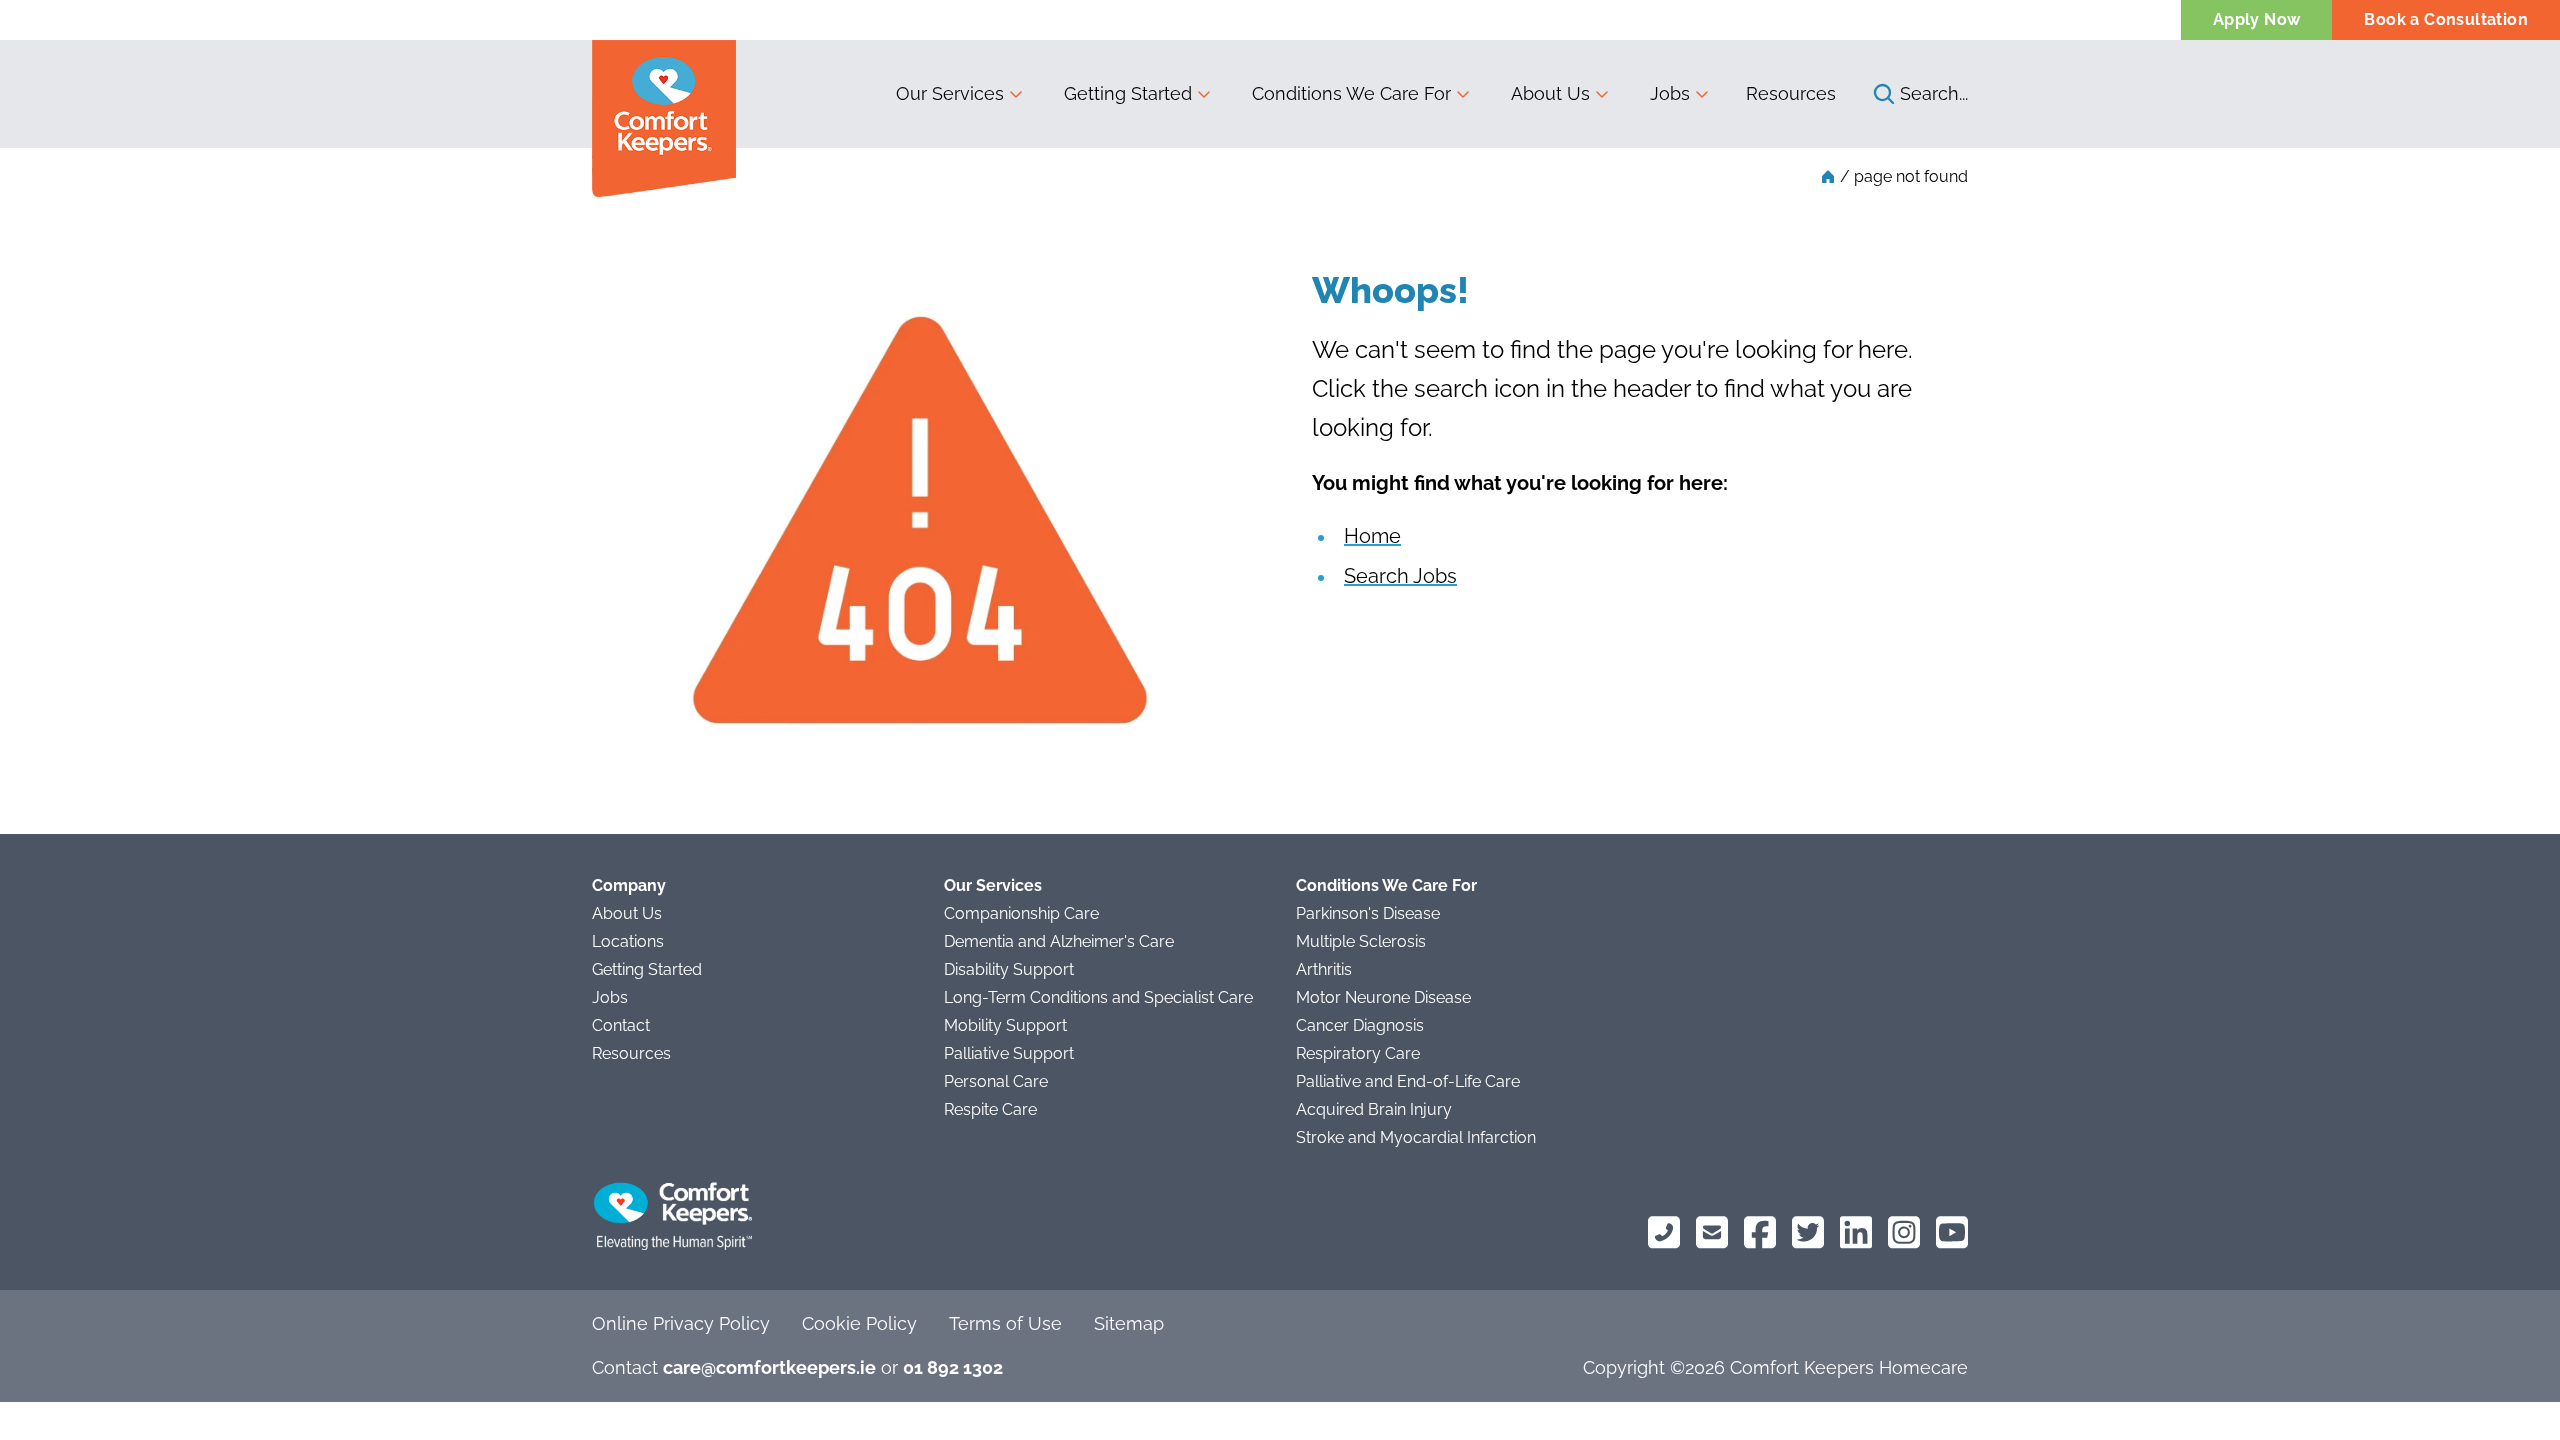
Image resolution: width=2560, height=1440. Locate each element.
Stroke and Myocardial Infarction (1416, 1137)
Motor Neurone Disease (1383, 997)
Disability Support (1009, 969)
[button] (960, 94)
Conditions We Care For (1386, 885)
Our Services (993, 885)
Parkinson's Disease (1368, 913)
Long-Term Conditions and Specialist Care (1098, 997)
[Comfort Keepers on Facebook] (1760, 1232)
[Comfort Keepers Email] (1712, 1232)
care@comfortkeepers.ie (769, 1367)
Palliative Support (1009, 1053)
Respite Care (990, 1109)
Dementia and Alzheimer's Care (1059, 941)
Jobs (610, 997)
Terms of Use (1005, 1323)
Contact (621, 1025)
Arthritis (1324, 969)
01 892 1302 (953, 1367)
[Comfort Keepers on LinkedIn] (1856, 1232)
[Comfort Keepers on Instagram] (1904, 1232)
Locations (628, 941)
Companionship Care (1021, 913)
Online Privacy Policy (681, 1323)
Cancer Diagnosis (1360, 1025)
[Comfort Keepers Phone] (1664, 1232)
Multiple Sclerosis (1361, 941)
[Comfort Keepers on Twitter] (1808, 1232)
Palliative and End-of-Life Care (1408, 1081)
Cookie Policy (859, 1323)
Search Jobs (1400, 576)
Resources (1791, 93)
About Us (627, 913)
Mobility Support (1005, 1025)
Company (629, 885)
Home (1372, 536)
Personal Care (996, 1081)
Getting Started (647, 969)
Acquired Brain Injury (1374, 1109)
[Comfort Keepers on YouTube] (1952, 1232)
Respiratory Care (1358, 1053)
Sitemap (1129, 1323)
